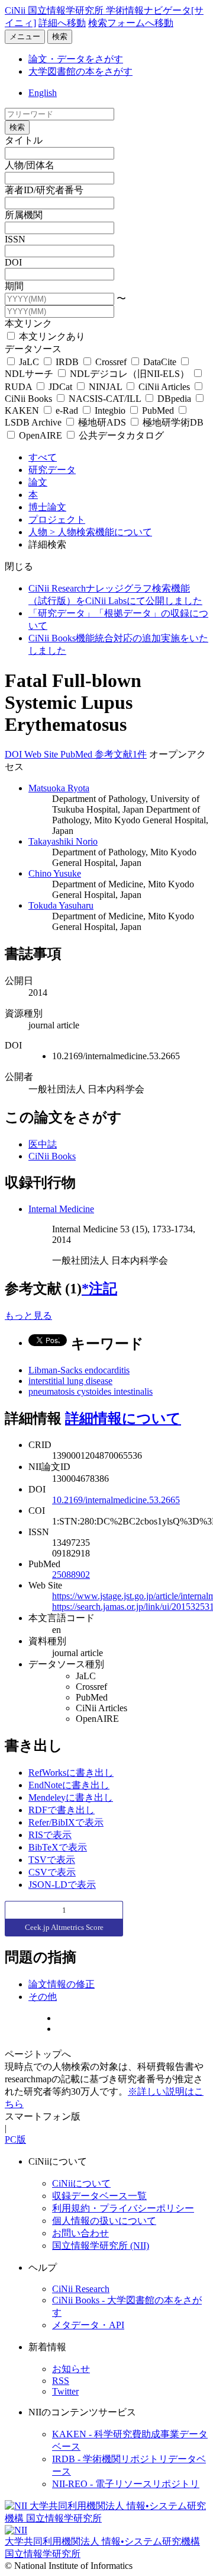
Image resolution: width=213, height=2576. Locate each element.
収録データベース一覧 (99, 2196)
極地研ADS (102, 422)
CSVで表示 (52, 1872)
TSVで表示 (52, 1860)
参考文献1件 (121, 754)
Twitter (65, 2391)
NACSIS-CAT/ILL (105, 399)
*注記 (99, 1289)
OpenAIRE (41, 435)
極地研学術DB (172, 422)
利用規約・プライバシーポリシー (123, 2208)
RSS (61, 2381)
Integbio (110, 410)
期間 (14, 286)
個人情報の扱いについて (104, 2221)
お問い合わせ (80, 2233)
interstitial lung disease (70, 1381)
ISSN (15, 239)
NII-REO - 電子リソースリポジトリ (126, 2484)
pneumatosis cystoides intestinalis (91, 1391)
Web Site (42, 754)
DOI (13, 262)
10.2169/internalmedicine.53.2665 (116, 1500)
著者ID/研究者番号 (44, 190)
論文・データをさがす (76, 59)
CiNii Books (52, 1156)
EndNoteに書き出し (69, 1785)
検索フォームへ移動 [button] (131, 23)
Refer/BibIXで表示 (66, 1822)
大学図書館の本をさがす (80, 71)
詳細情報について (123, 1418)
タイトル (24, 140)
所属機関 (24, 215)
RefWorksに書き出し (71, 1773)
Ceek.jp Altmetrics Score (64, 1927)
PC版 (15, 2139)
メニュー (25, 36)
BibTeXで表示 (58, 1847)
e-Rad (67, 410)
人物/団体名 (30, 165)
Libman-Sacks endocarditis (79, 1370)
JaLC (29, 362)
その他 (43, 1997)
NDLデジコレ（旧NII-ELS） (130, 374)
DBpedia (174, 399)
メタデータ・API (88, 2325)
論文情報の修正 (62, 1984)
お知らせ (71, 2369)
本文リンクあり (51, 336)
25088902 (71, 1575)
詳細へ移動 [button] (62, 23)
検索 (60, 36)
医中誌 (43, 1144)
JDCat (60, 387)
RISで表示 (50, 1835)
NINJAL (105, 387)
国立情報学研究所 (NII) (101, 2246)
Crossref (111, 362)
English (43, 93)
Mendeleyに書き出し (71, 1797)
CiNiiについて (81, 2183)
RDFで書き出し (62, 1810)
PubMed (158, 410)
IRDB (67, 362)
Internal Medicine (61, 1209)
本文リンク (28, 323)
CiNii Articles (164, 387)
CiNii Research (81, 2289)
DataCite (160, 362)
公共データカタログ (120, 435)
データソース (33, 349)
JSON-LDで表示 (62, 1885)
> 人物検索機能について (101, 532)
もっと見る (28, 1316)
